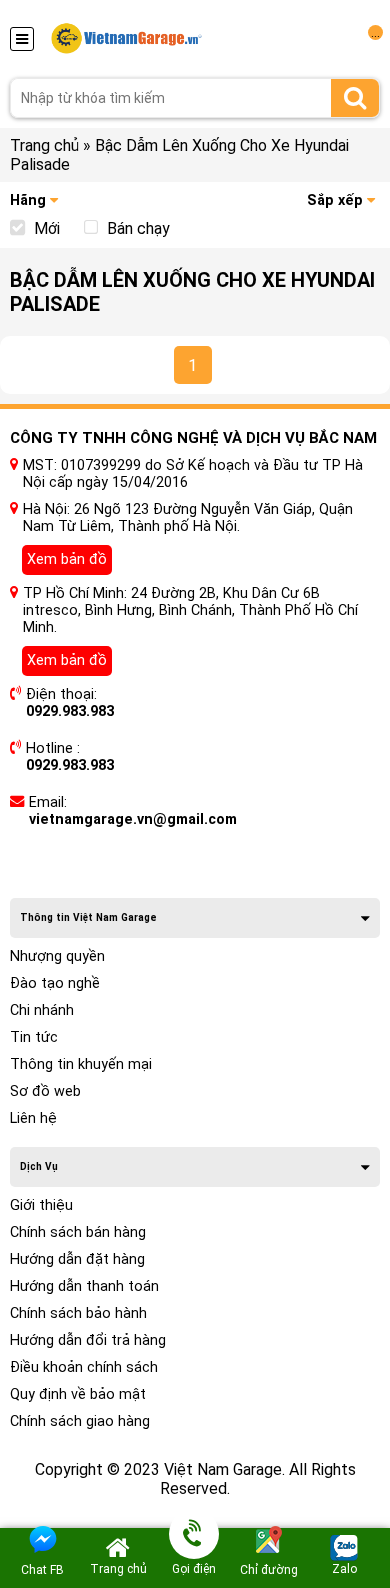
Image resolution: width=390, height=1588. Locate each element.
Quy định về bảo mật (78, 1394)
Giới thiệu (41, 1205)
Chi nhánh (42, 1010)
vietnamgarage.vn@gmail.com (133, 819)
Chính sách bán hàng (78, 1232)
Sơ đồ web (45, 1091)
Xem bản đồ (67, 559)
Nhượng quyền (57, 956)
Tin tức (34, 1037)
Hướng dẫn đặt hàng (77, 1259)
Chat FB (42, 1570)
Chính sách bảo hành (78, 1313)
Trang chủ (44, 145)
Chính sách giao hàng (80, 1421)
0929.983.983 (70, 711)
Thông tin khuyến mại (81, 1064)
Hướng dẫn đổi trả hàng (88, 1340)
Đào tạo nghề (55, 983)
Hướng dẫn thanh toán (84, 1286)
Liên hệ (33, 1118)
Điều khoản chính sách (84, 1367)
